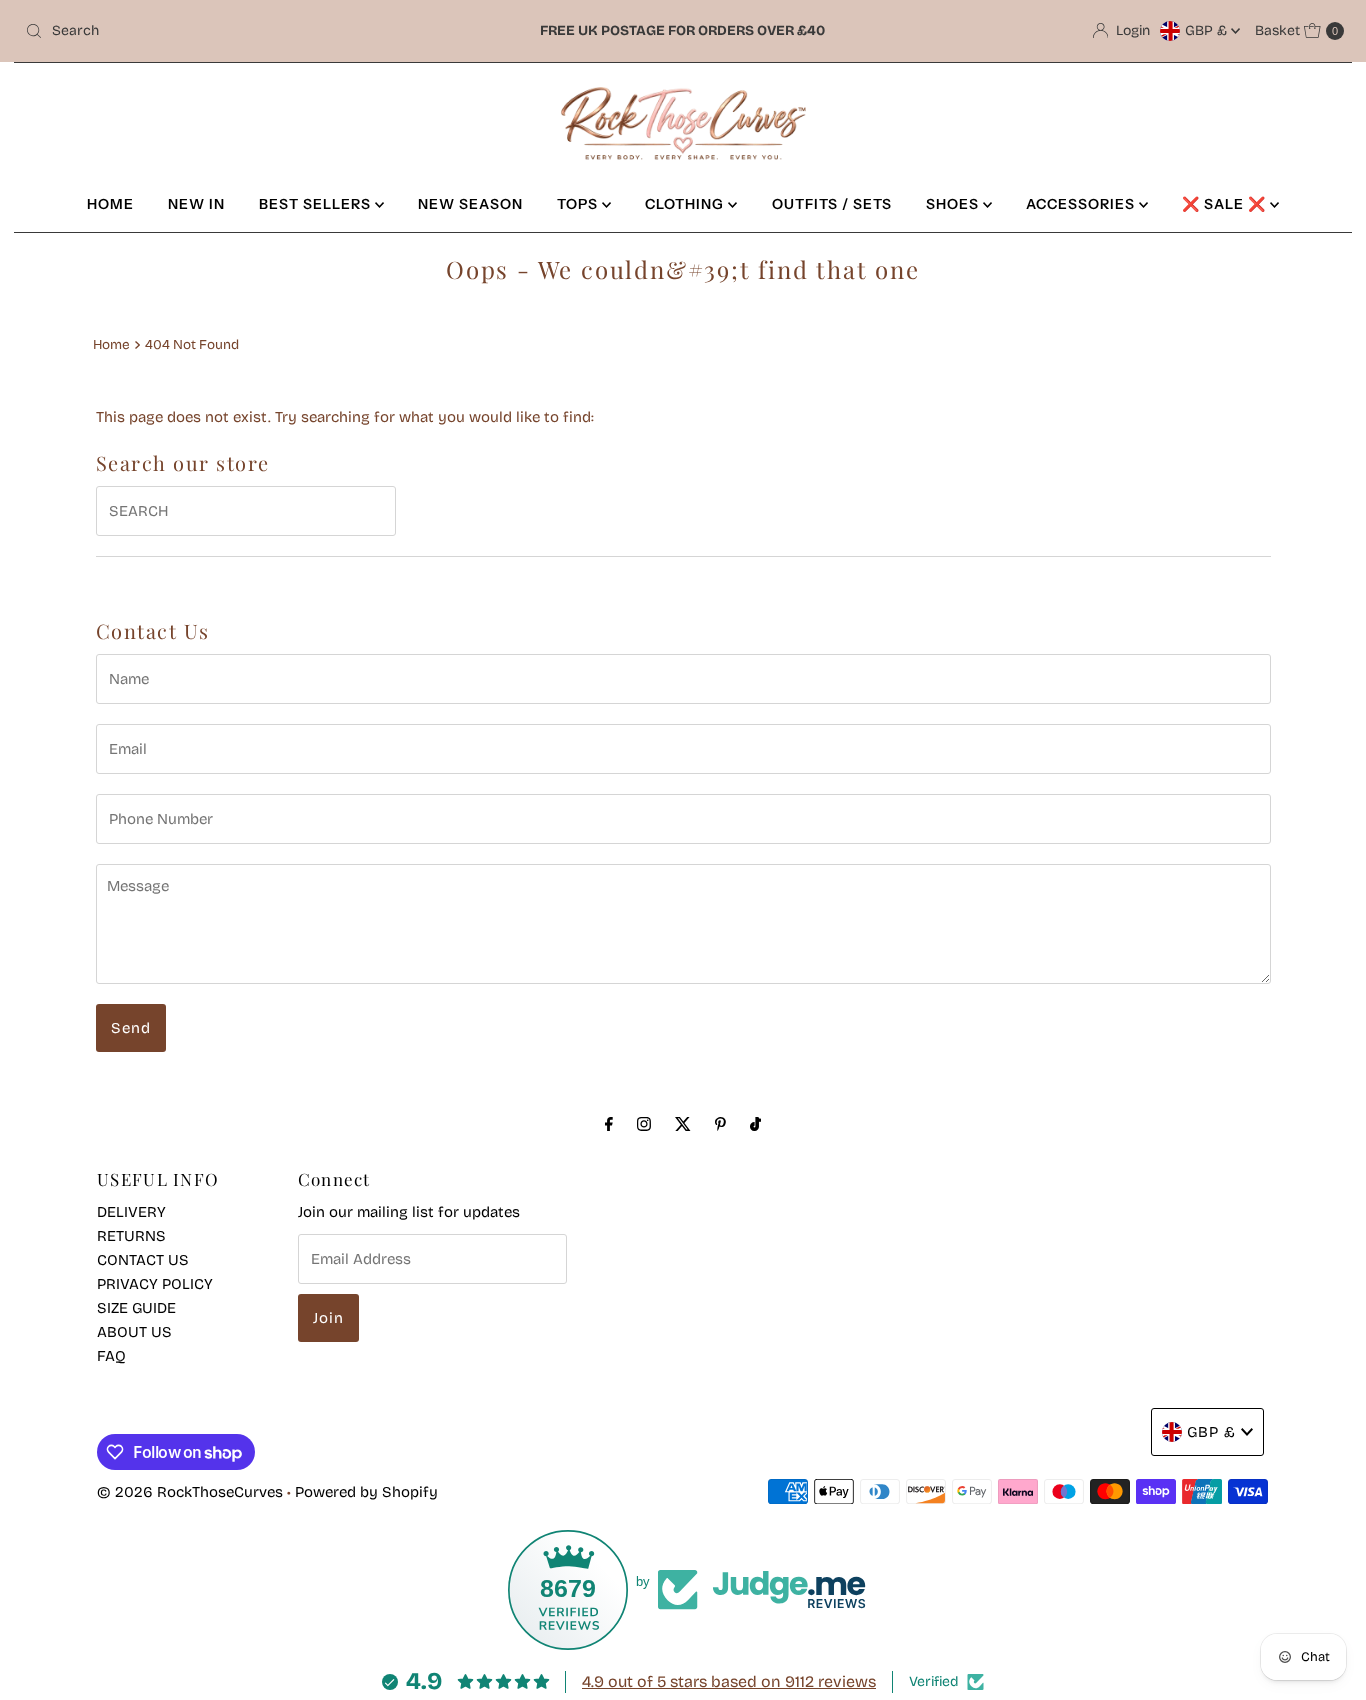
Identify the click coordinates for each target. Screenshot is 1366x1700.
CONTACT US (143, 1260)
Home (111, 344)
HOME (110, 204)
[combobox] (233, 31)
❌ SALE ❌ (1226, 204)
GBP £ (1208, 30)
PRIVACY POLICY (155, 1284)
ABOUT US (134, 1332)
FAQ (111, 1356)
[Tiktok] (755, 1124)
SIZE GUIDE (136, 1308)
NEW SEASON (470, 204)
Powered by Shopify (366, 1492)
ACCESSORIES (1082, 204)
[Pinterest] (720, 1124)
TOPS (579, 204)
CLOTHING (686, 204)
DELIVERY (131, 1212)
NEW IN (196, 204)
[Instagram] (644, 1124)
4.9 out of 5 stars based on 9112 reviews (729, 1681)
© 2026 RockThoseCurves (190, 1492)
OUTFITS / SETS (832, 204)
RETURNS (131, 1236)
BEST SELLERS (317, 204)
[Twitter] (683, 1124)
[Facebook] (609, 1124)
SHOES (954, 204)
